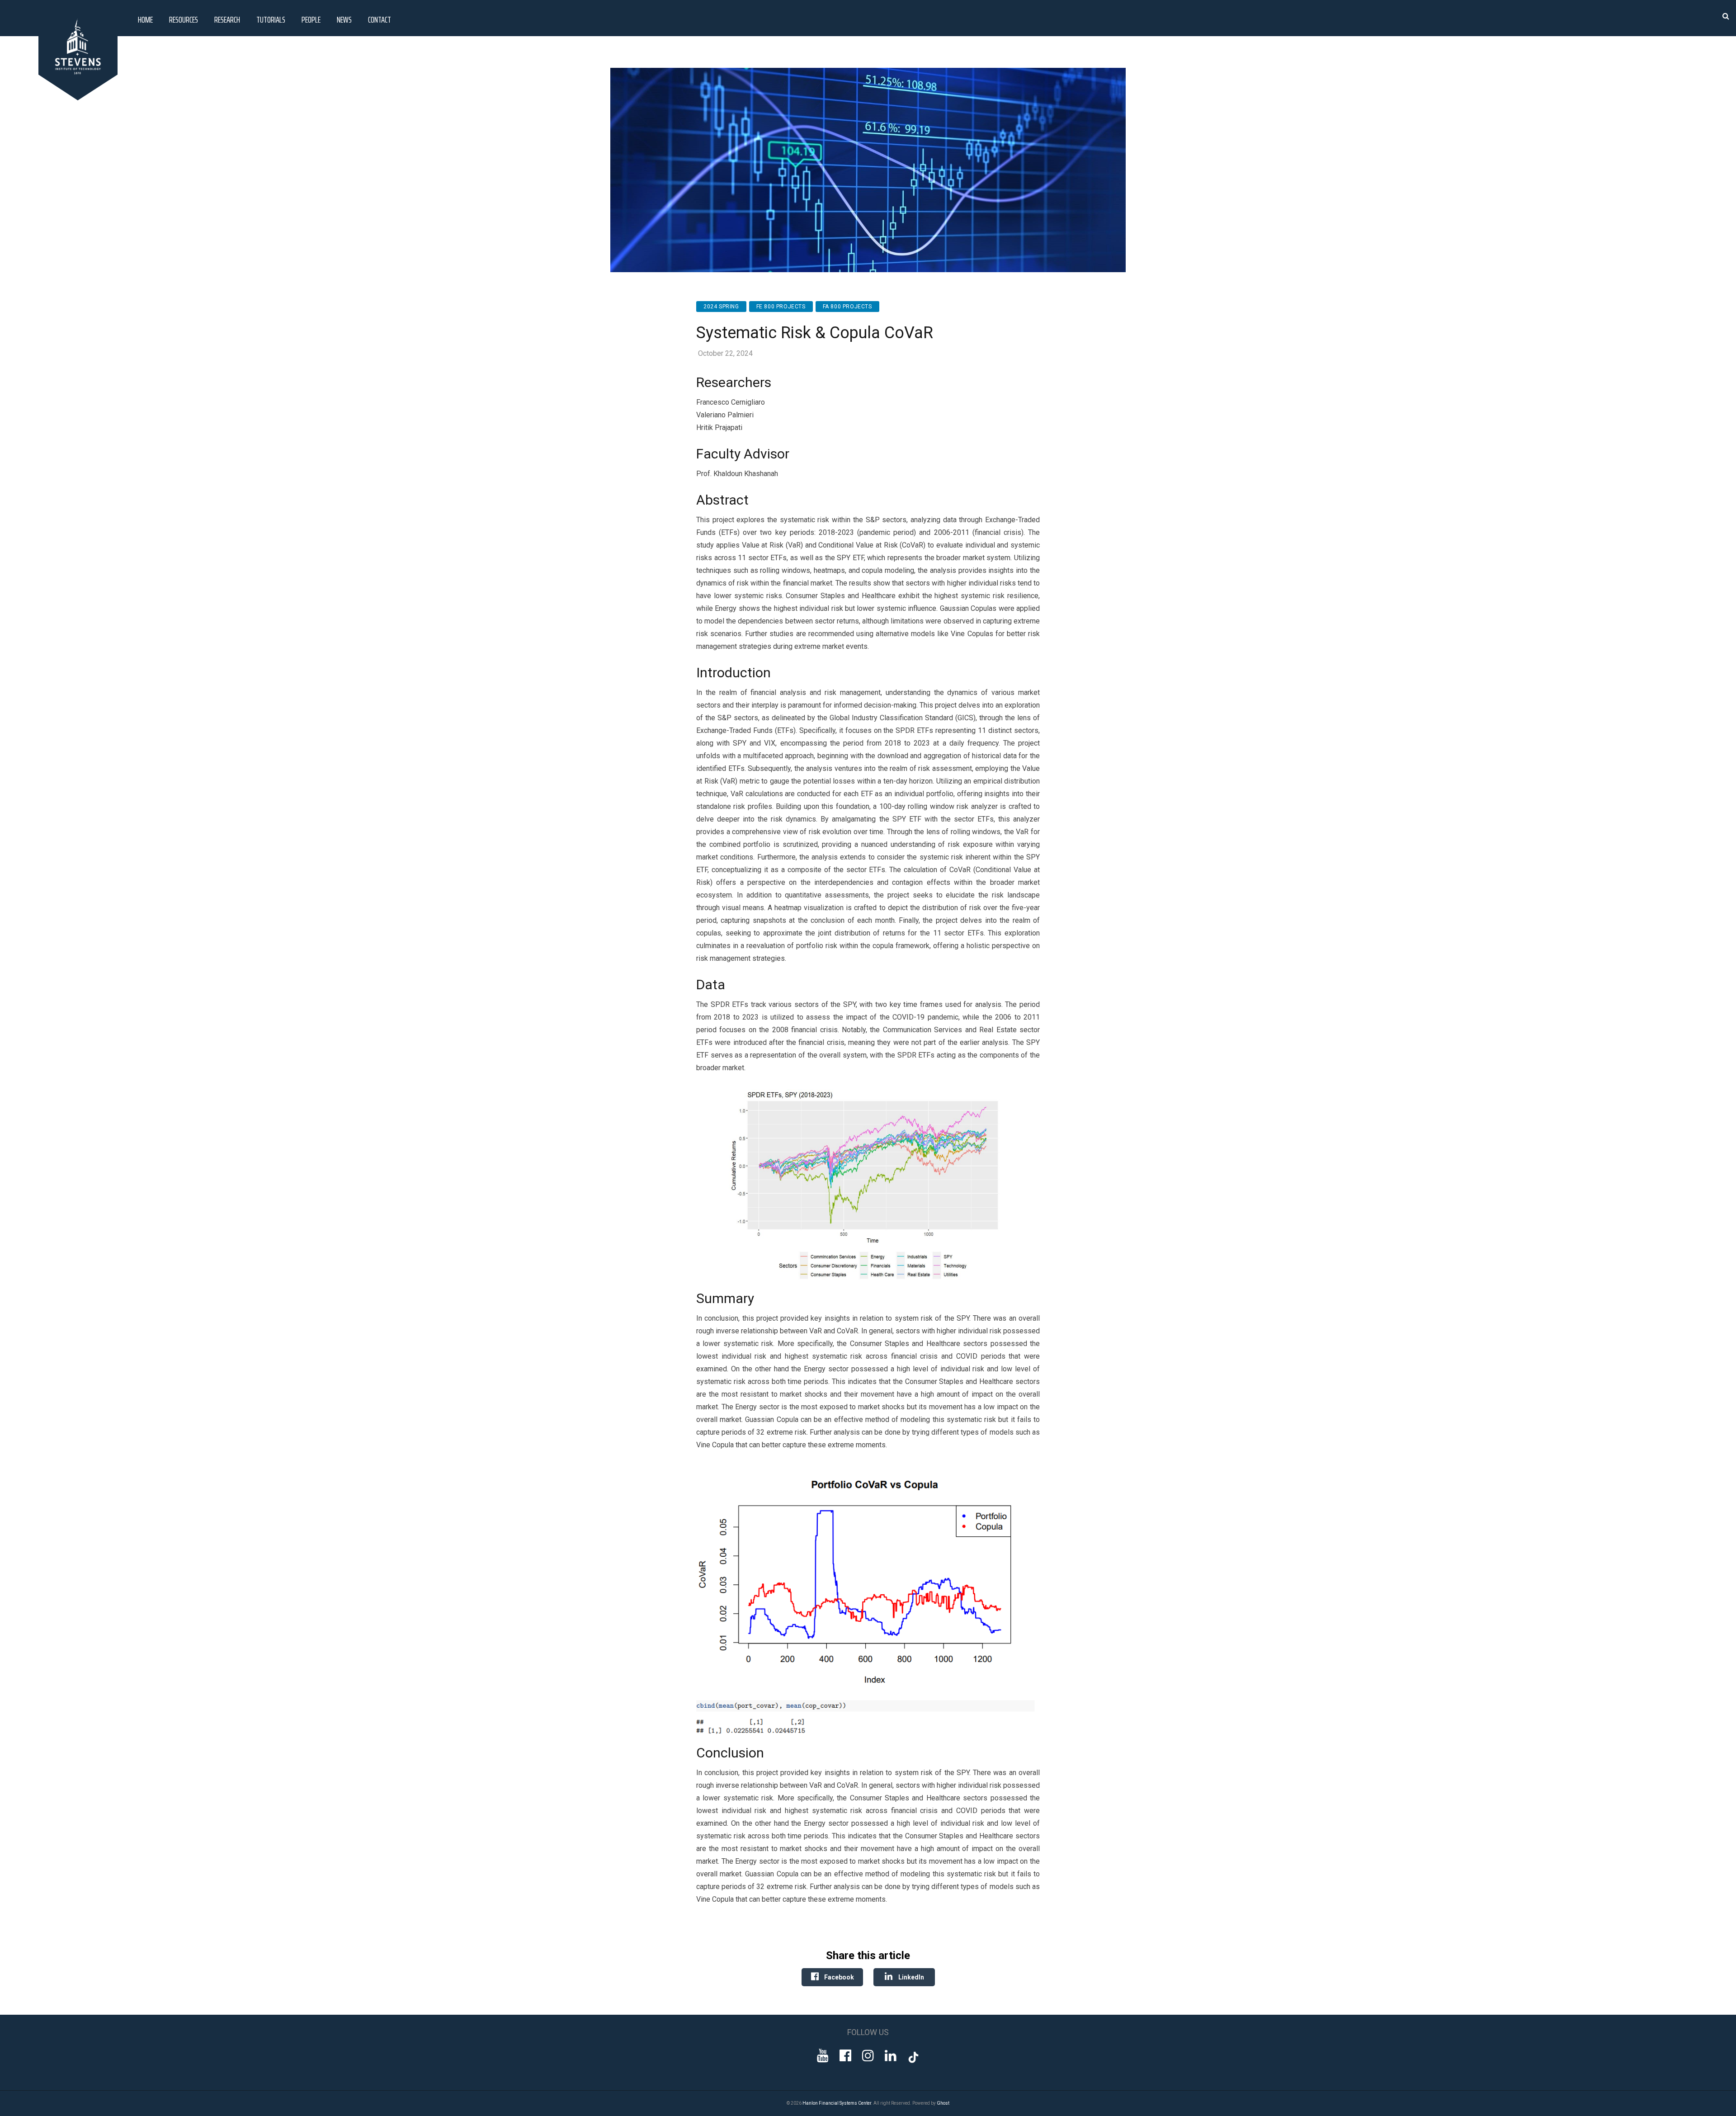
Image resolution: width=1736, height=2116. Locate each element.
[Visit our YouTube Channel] (823, 2056)
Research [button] (227, 19)
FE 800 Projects (781, 307)
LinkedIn (910, 1977)
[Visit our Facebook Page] (845, 2056)
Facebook (838, 1977)
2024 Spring (721, 307)
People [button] (311, 19)
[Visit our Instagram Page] (868, 2056)
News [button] (344, 19)
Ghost (943, 2103)
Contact (380, 19)
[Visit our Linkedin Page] (891, 2056)
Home (145, 19)
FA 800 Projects (847, 307)
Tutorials (271, 19)
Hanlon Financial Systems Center (837, 2103)
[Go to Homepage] (80, 98)
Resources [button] (184, 19)
